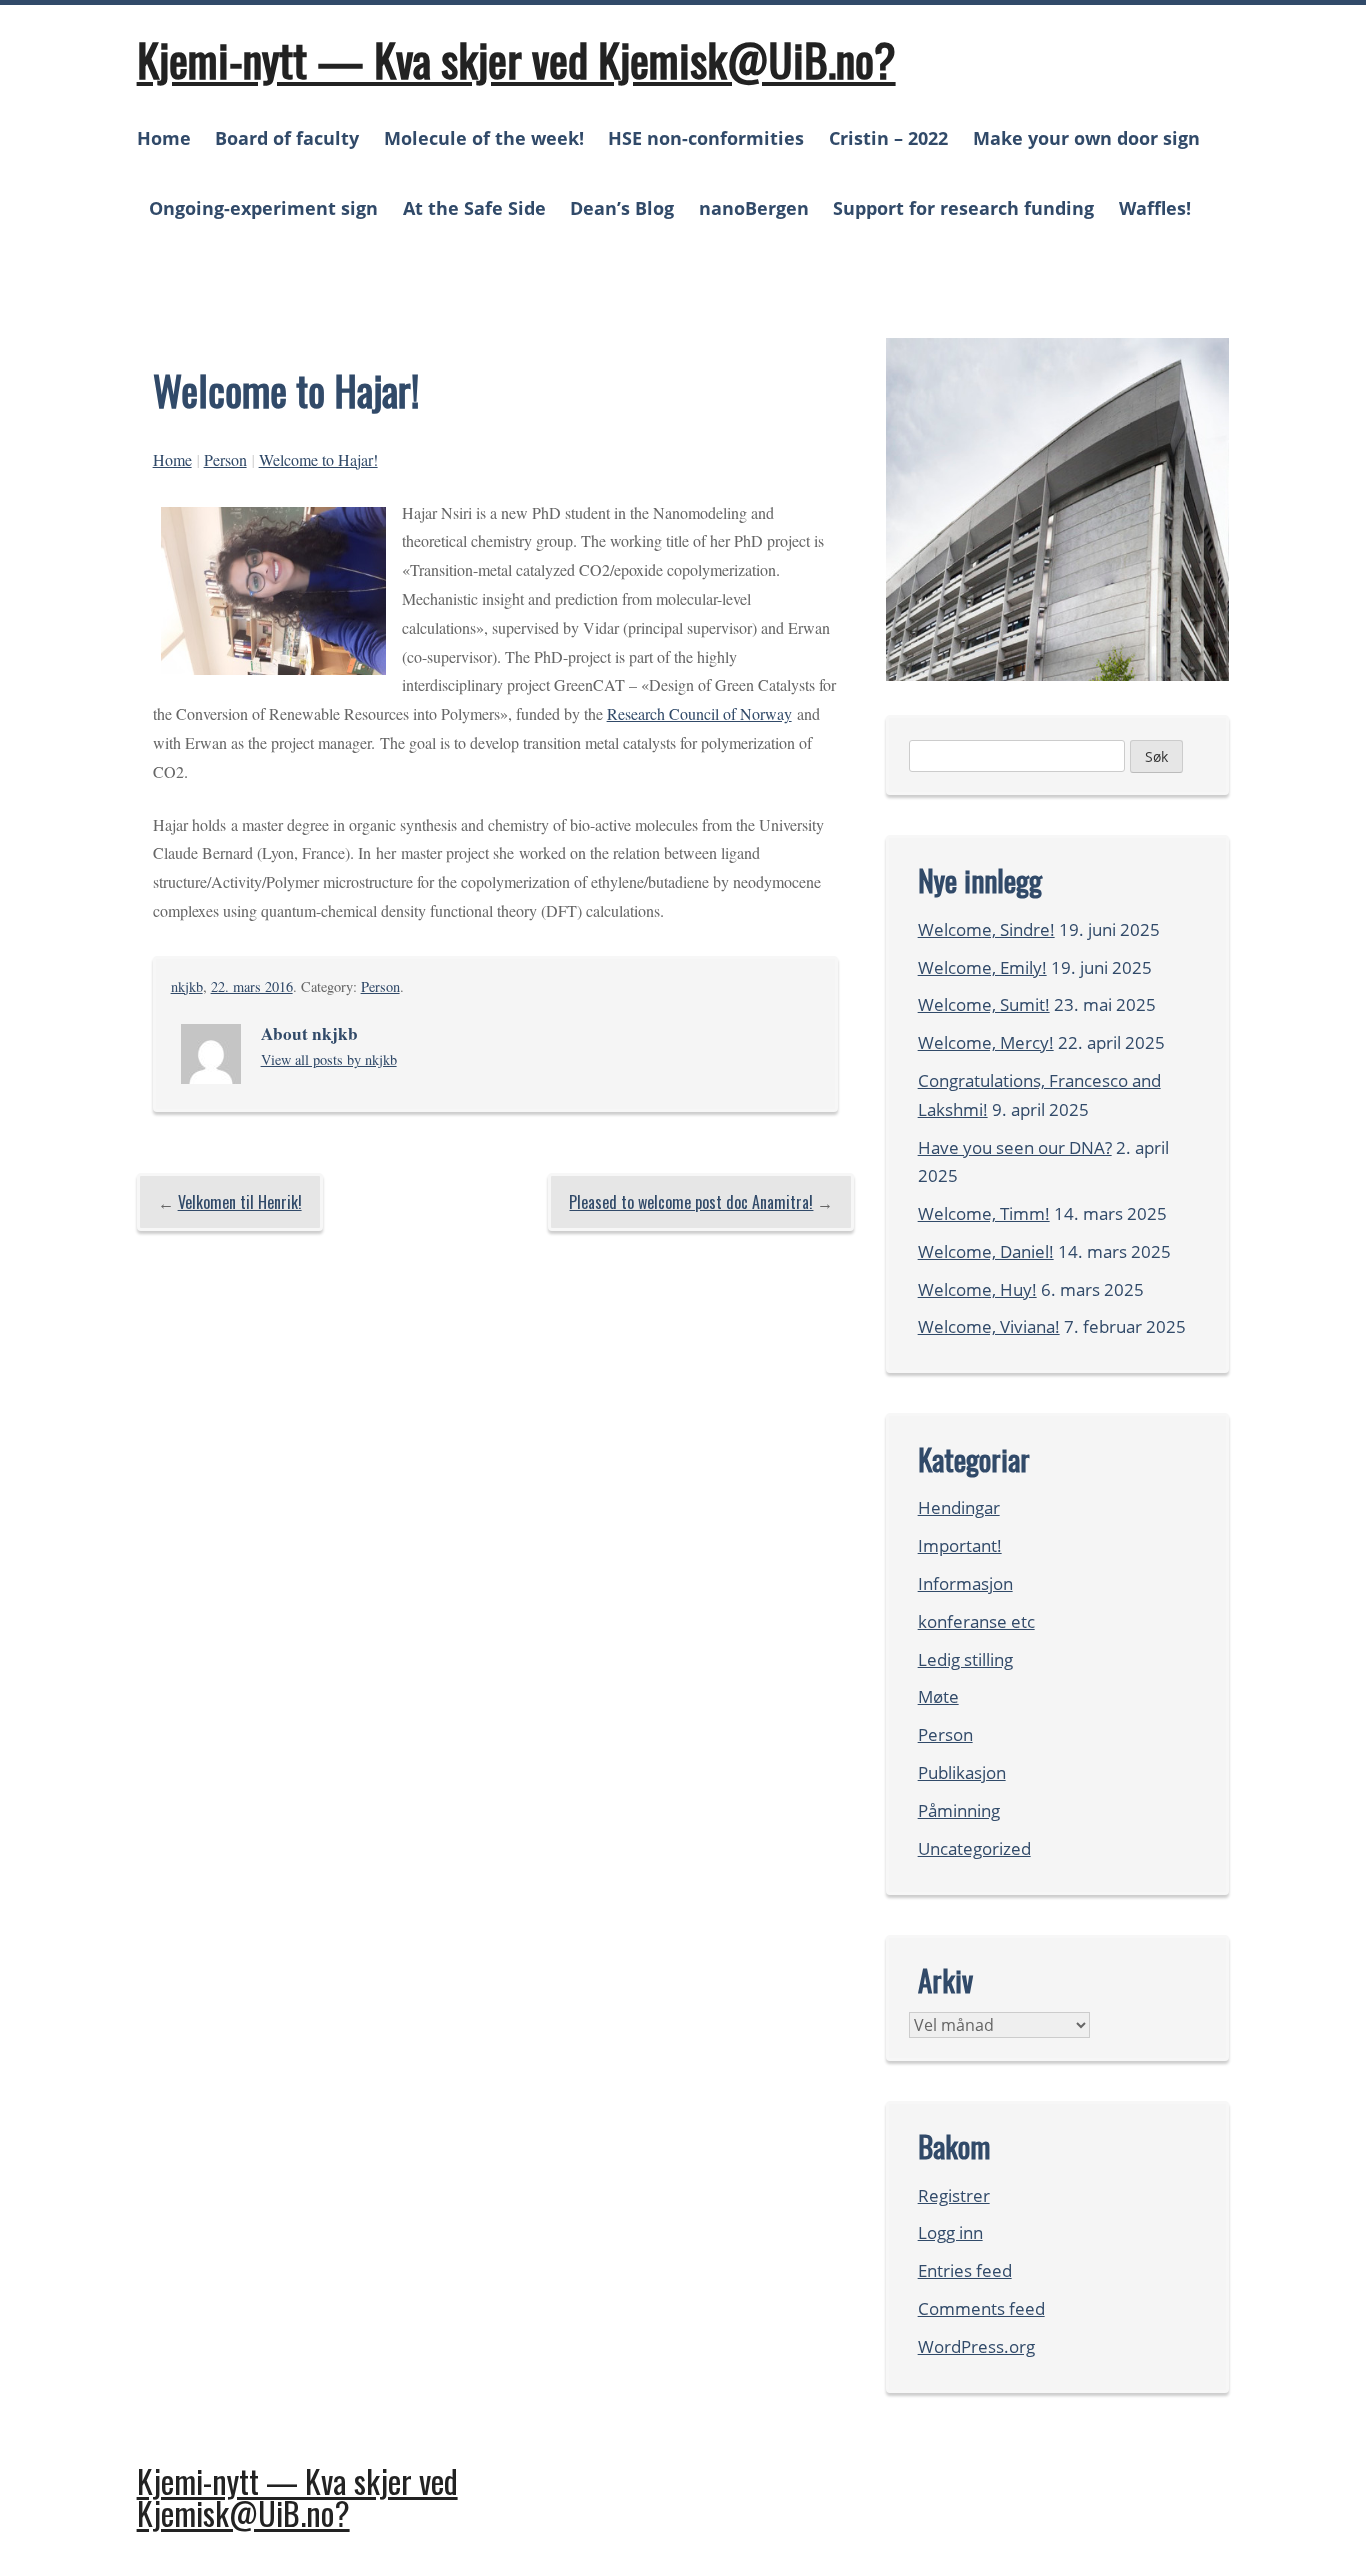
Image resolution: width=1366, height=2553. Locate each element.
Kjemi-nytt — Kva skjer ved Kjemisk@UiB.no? (516, 59)
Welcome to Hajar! (318, 459)
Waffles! (1155, 208)
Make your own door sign (1086, 138)
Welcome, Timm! (984, 1213)
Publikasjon (962, 1772)
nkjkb (187, 986)
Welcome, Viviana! (989, 1326)
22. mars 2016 (252, 986)
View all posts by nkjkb (329, 1059)
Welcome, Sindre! (986, 929)
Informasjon (965, 1583)
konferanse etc (976, 1621)
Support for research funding (963, 208)
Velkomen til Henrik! (240, 1202)
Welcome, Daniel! (986, 1251)
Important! (960, 1545)
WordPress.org (976, 2346)
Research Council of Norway (699, 713)
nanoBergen (754, 208)
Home (164, 138)
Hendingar (959, 1507)
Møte (938, 1696)
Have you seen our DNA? (1015, 1147)
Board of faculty (287, 138)
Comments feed (981, 2308)
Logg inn (950, 2232)
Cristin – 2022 (888, 138)
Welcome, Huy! (977, 1289)
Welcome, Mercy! (986, 1042)
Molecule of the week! (484, 138)
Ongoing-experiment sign (263, 208)
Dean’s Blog (622, 208)
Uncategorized (974, 1848)
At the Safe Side (474, 208)
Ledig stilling (965, 1659)
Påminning (959, 1810)
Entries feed (965, 2270)
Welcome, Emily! (982, 967)
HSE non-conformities (706, 138)
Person (225, 459)
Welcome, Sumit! (984, 1004)
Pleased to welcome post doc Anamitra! (691, 1202)
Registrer (954, 2195)
